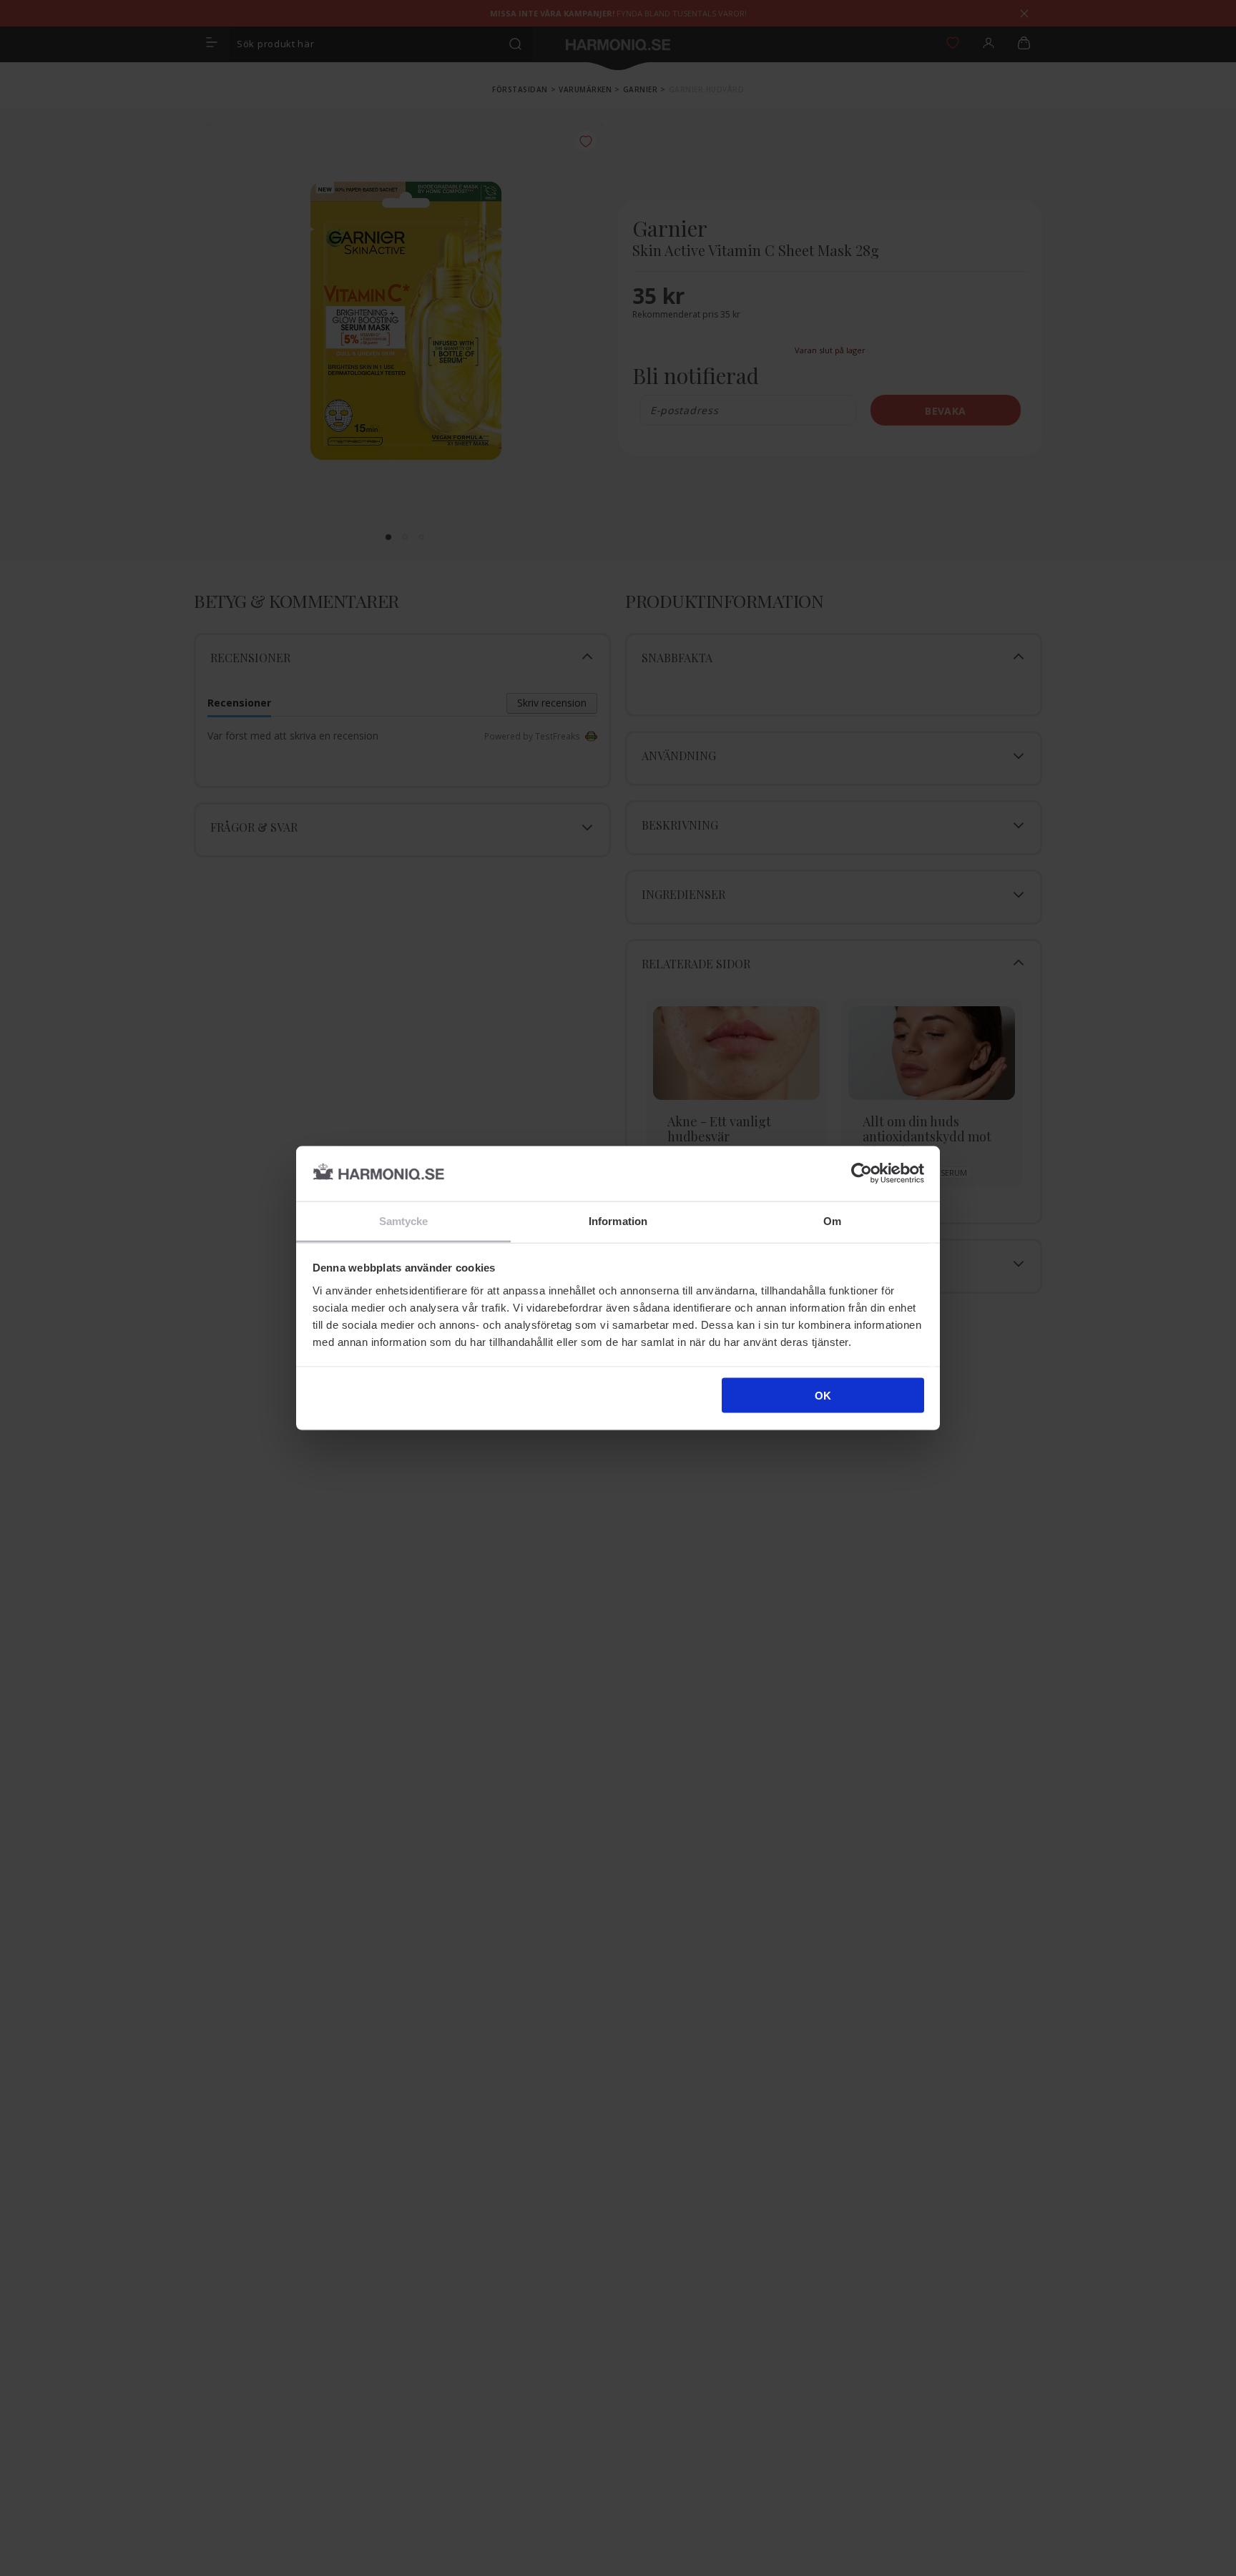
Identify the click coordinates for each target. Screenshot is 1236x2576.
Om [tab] (832, 1220)
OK (823, 1396)
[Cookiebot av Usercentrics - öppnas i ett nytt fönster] (862, 1174)
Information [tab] (618, 1220)
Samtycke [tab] (404, 1220)
